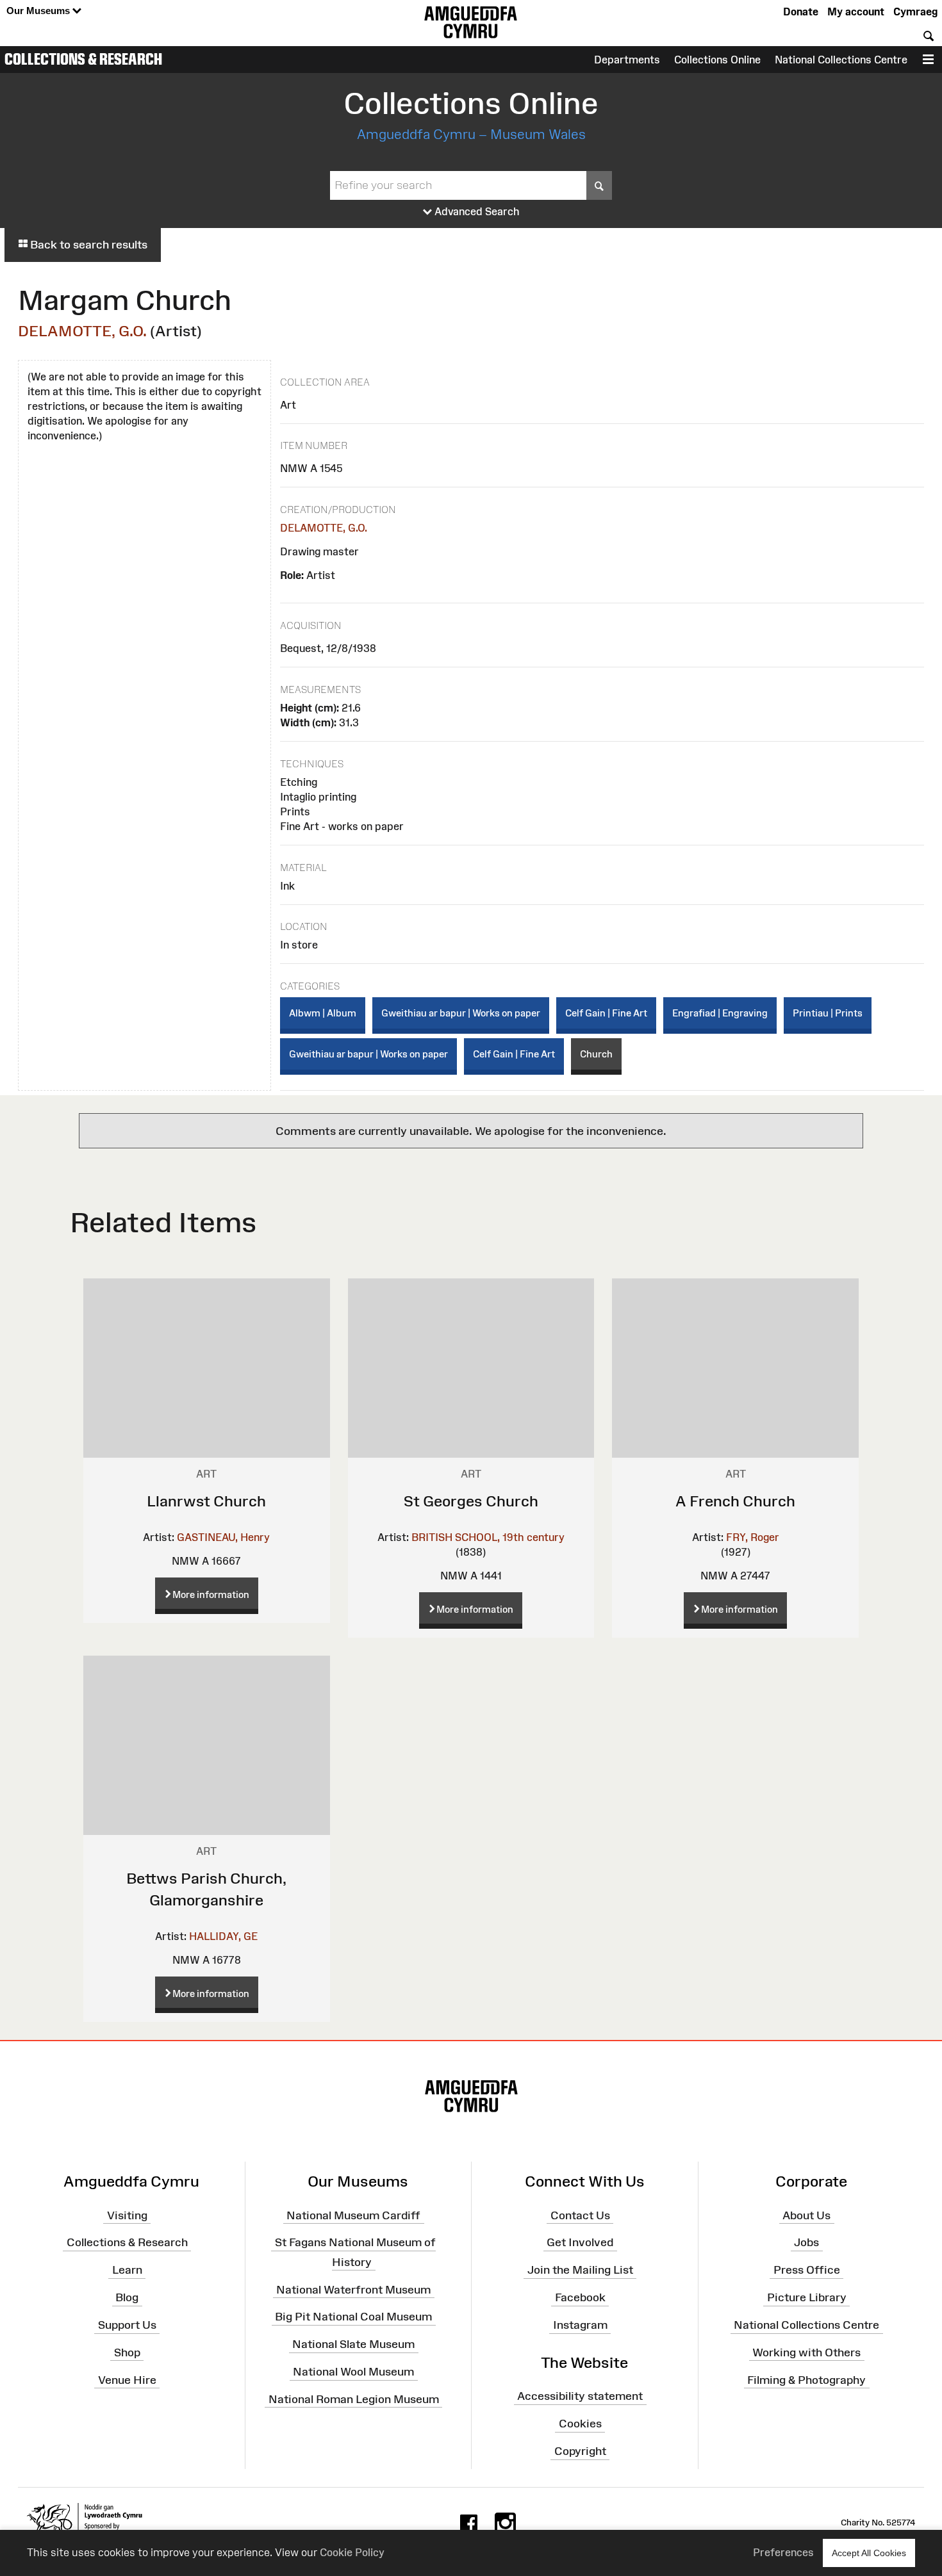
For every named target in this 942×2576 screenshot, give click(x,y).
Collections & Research (83, 59)
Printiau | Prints (828, 1013)
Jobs (806, 2242)
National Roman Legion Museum (354, 2399)
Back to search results (87, 245)
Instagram (580, 2325)
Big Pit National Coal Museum (353, 2317)
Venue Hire (127, 2379)
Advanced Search (476, 211)
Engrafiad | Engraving (720, 1013)
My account (856, 12)
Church (596, 1054)
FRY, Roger (753, 1537)
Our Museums (39, 11)
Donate (801, 12)
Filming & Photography (806, 2379)
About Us (806, 2215)
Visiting (127, 2215)
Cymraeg (915, 12)
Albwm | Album (323, 1013)
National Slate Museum (353, 2344)
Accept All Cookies (869, 2553)
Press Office (807, 2270)
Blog (127, 2297)
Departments (627, 60)
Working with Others (806, 2352)
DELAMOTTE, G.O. (82, 331)
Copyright (580, 2451)
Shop (127, 2352)
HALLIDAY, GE (223, 1936)
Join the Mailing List (580, 2270)
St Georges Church (471, 1501)
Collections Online (717, 60)
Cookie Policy (352, 2552)
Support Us (127, 2325)
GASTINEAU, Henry (223, 1537)
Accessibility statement (580, 2396)
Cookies (580, 2424)
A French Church (735, 1501)
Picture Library (807, 2297)
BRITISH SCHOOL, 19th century (488, 1537)
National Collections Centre (841, 60)
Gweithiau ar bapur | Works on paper (461, 1013)
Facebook (580, 2297)
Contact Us (580, 2215)
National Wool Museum (353, 2372)
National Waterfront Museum (353, 2289)
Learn (127, 2270)
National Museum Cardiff (353, 2215)
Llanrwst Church (206, 1501)
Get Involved (580, 2242)
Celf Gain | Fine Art (606, 1013)
